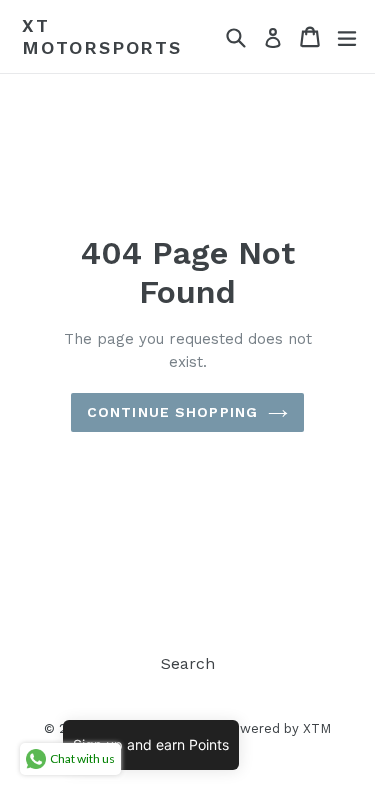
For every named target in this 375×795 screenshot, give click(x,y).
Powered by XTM (277, 728)
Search (188, 663)
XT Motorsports (102, 36)
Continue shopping (172, 412)
